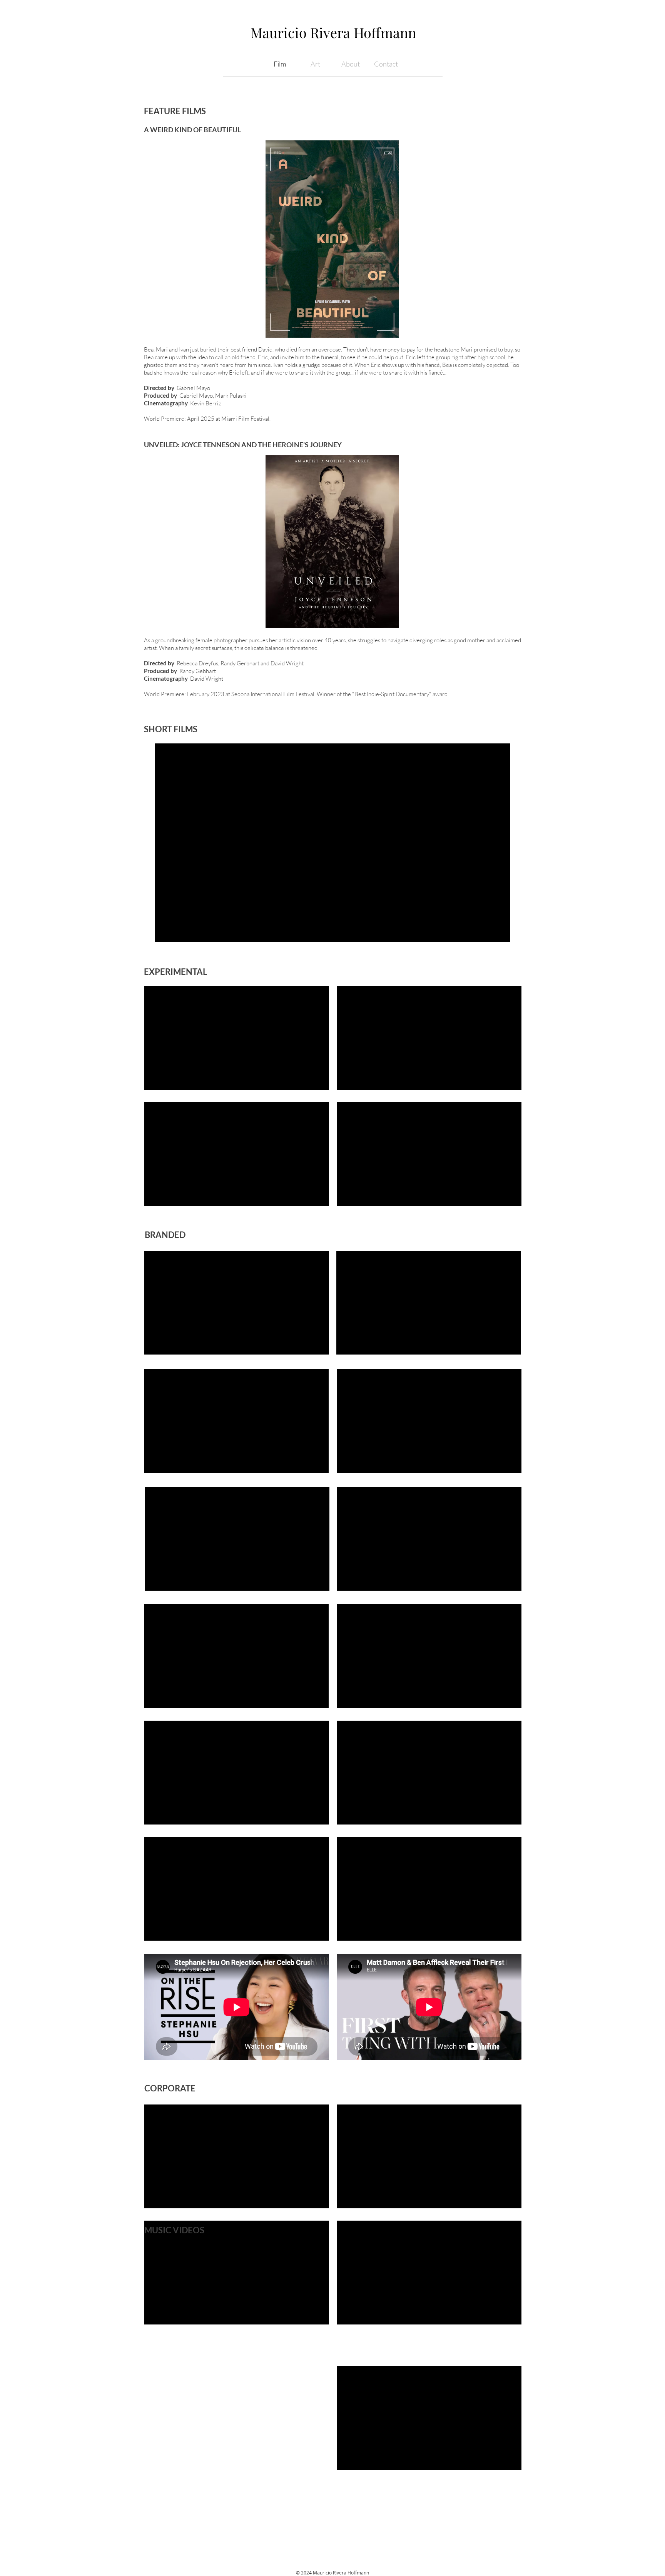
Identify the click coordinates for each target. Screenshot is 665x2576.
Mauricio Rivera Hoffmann (333, 32)
